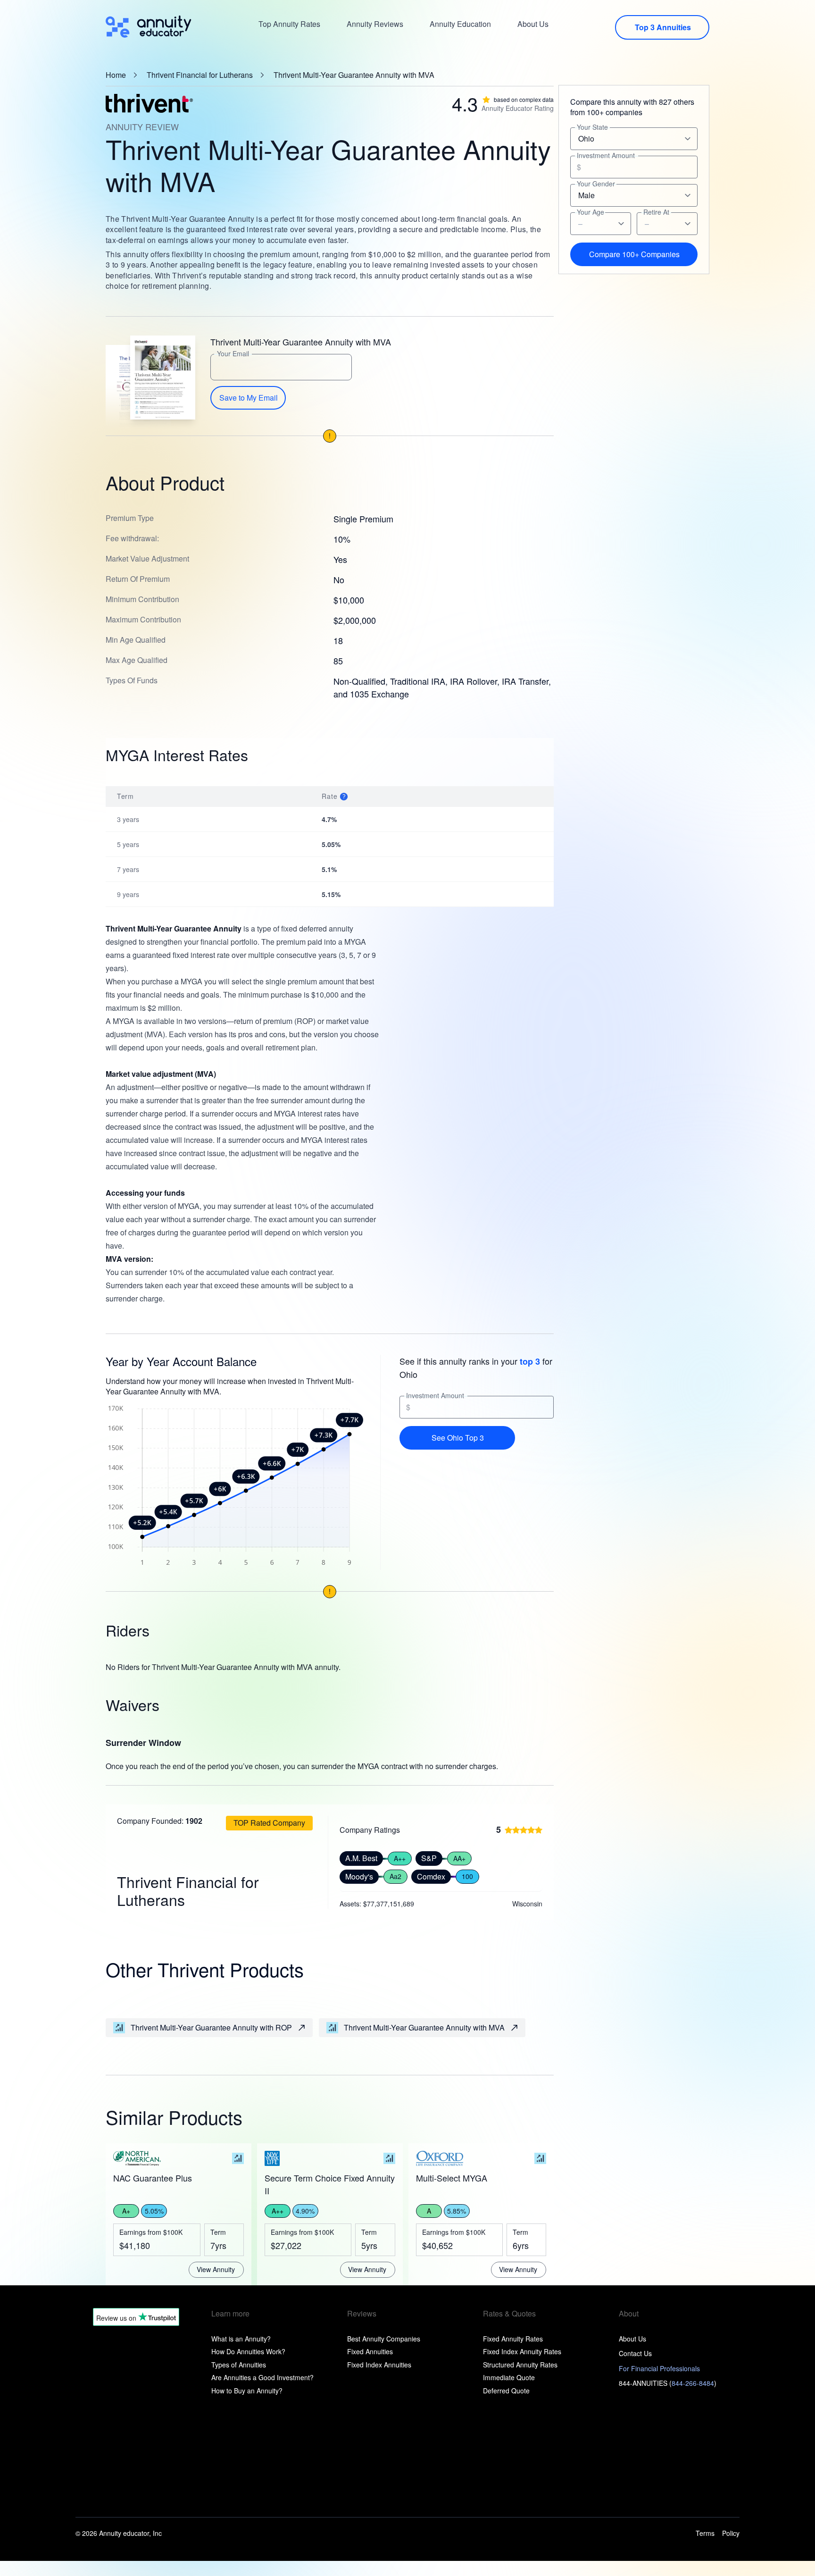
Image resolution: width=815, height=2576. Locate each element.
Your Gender (596, 184)
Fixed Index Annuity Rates (522, 2351)
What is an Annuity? (241, 2339)
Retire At (656, 212)
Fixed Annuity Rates (513, 2339)
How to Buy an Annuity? (247, 2391)
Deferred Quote (506, 2391)
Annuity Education (460, 24)
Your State (592, 127)
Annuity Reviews (375, 24)
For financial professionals (659, 2368)
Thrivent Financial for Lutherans (200, 75)
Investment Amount (435, 1396)
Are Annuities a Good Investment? (262, 2377)
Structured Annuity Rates (520, 2365)
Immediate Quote (509, 2377)
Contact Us (635, 2353)
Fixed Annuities (370, 2351)
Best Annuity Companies (384, 2339)
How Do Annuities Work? (248, 2351)
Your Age (590, 212)
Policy (731, 2533)
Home (116, 75)
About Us (533, 24)
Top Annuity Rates (289, 24)
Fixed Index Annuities (379, 2365)
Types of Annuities (239, 2365)
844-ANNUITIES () (668, 2383)
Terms (705, 2533)
